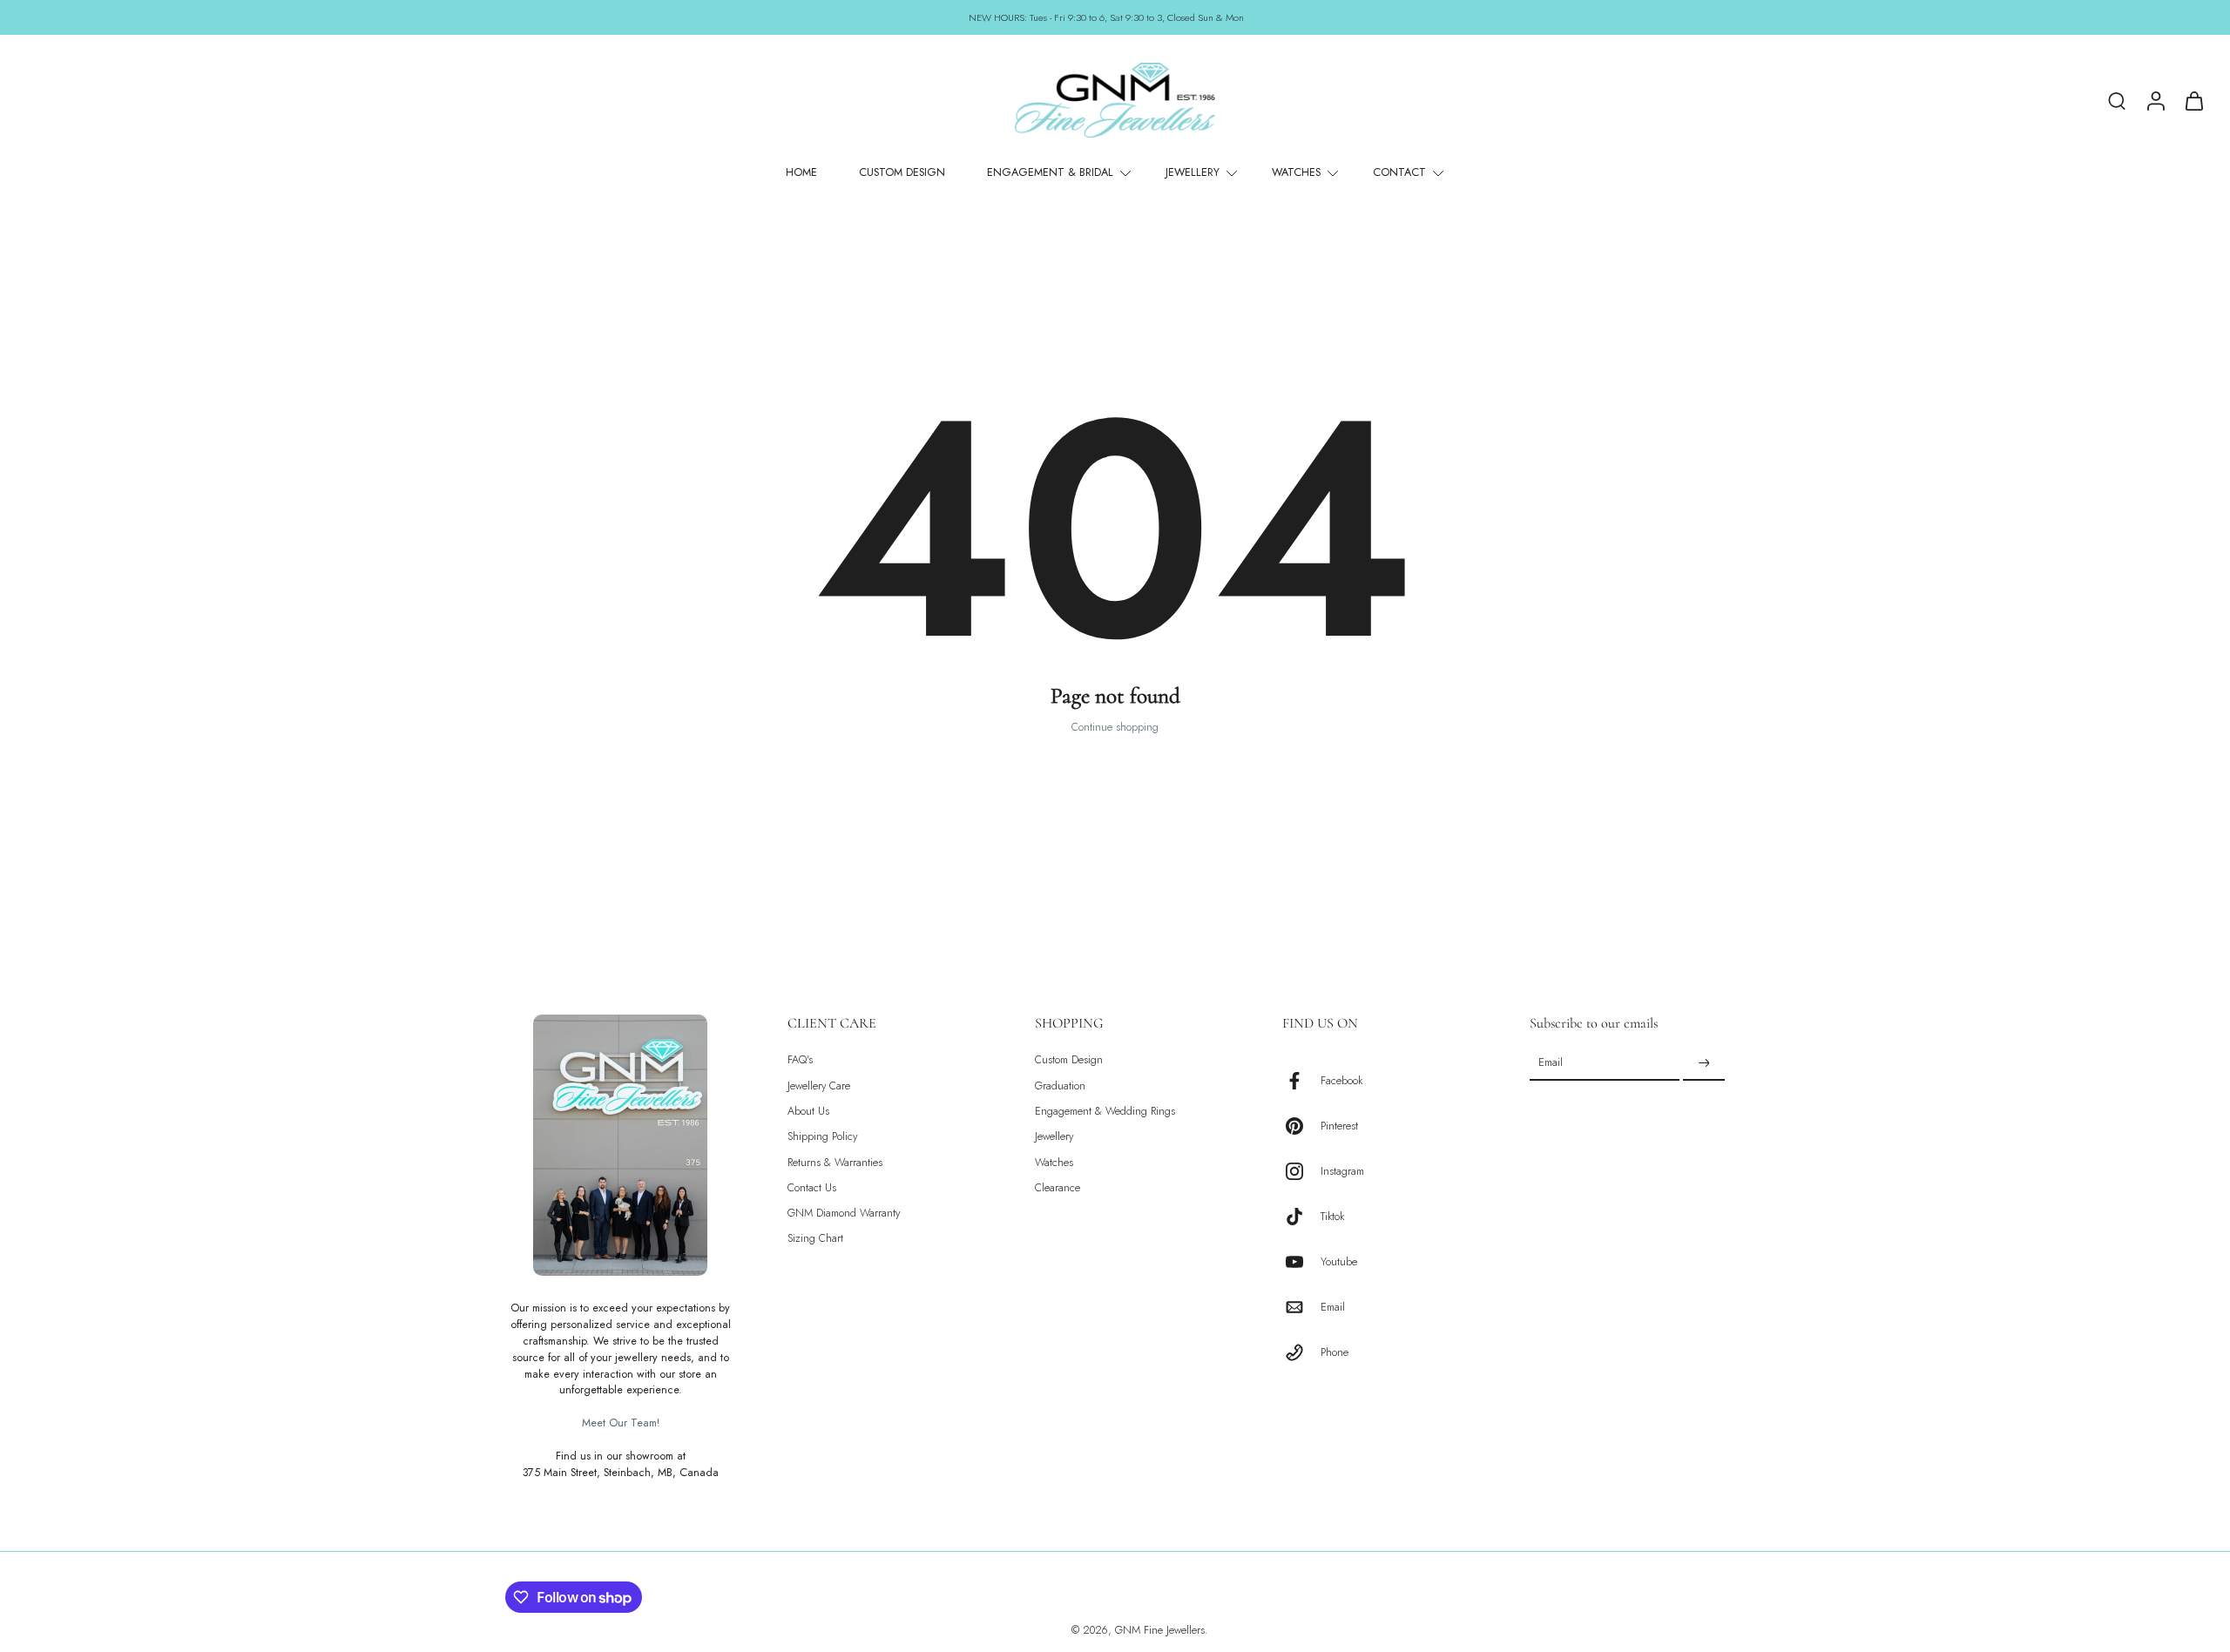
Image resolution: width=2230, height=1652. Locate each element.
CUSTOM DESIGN (902, 172)
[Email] (1301, 1307)
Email (1333, 1307)
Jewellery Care (819, 1086)
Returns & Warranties (835, 1162)
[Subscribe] (1704, 1063)
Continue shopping (1115, 727)
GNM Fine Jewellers (1160, 1630)
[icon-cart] (2193, 100)
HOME (801, 172)
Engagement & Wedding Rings (1105, 1112)
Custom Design (1069, 1060)
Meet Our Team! (621, 1423)
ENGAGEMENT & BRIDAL (1050, 172)
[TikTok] (1301, 1217)
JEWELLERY (1193, 172)
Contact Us (812, 1188)
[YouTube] (1301, 1262)
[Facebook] (1301, 1081)
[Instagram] (1301, 1171)
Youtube (1339, 1261)
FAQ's (800, 1060)
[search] (2117, 100)
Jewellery (1054, 1137)
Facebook (1341, 1080)
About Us (808, 1112)
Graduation (1060, 1086)
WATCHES (1296, 172)
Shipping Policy (822, 1137)
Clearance (1058, 1188)
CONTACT (1399, 172)
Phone (1335, 1352)
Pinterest (1339, 1126)
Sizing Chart (815, 1239)
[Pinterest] (1301, 1126)
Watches (1054, 1162)
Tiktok (1332, 1216)
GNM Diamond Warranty (844, 1214)
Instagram (1342, 1171)
